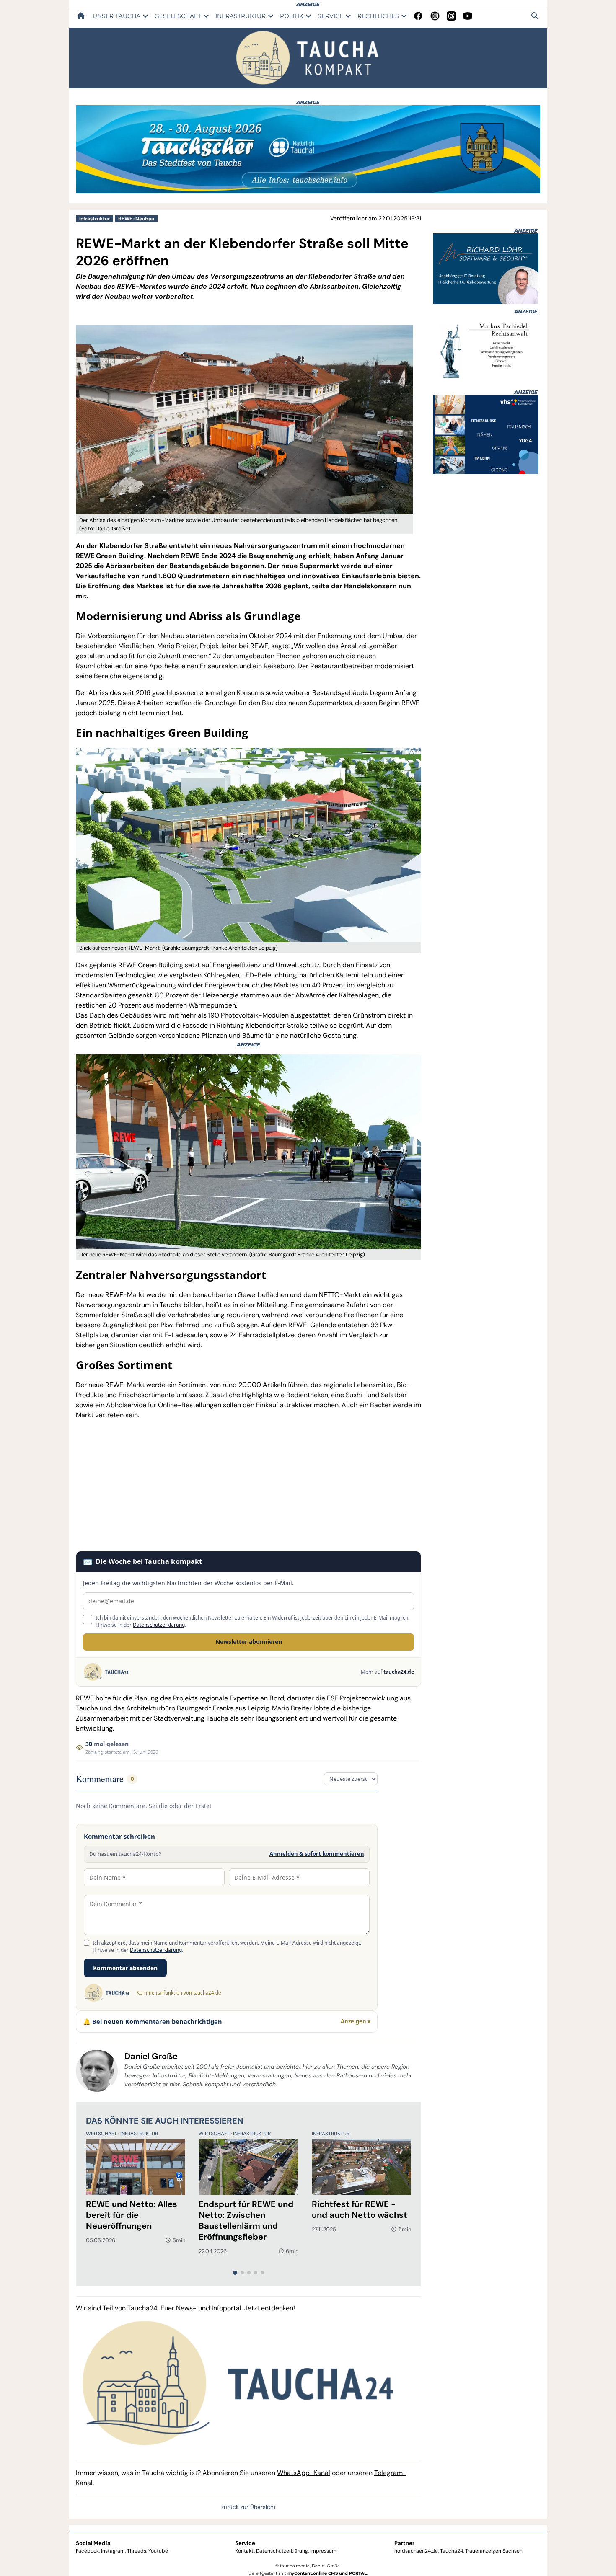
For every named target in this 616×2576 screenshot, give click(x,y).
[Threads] (451, 16)
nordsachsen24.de (416, 2551)
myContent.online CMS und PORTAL (327, 2573)
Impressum (323, 2551)
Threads (137, 2551)
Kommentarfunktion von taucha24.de (179, 1993)
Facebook (87, 2551)
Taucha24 (452, 2551)
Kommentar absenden (125, 1968)
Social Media (93, 2543)
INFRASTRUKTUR (241, 16)
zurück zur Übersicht (248, 2507)
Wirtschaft (102, 2134)
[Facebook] (418, 16)
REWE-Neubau (136, 219)
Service (245, 2543)
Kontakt (245, 2551)
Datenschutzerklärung (159, 1625)
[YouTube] (468, 16)
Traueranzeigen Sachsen (494, 2551)
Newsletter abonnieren (249, 1642)
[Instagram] (435, 16)
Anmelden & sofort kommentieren (317, 1854)
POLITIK (292, 16)
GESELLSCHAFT (178, 16)
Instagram (113, 2551)
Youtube (158, 2551)
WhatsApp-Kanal (304, 2473)
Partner (404, 2543)
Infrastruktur (94, 219)
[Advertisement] (248, 1486)
